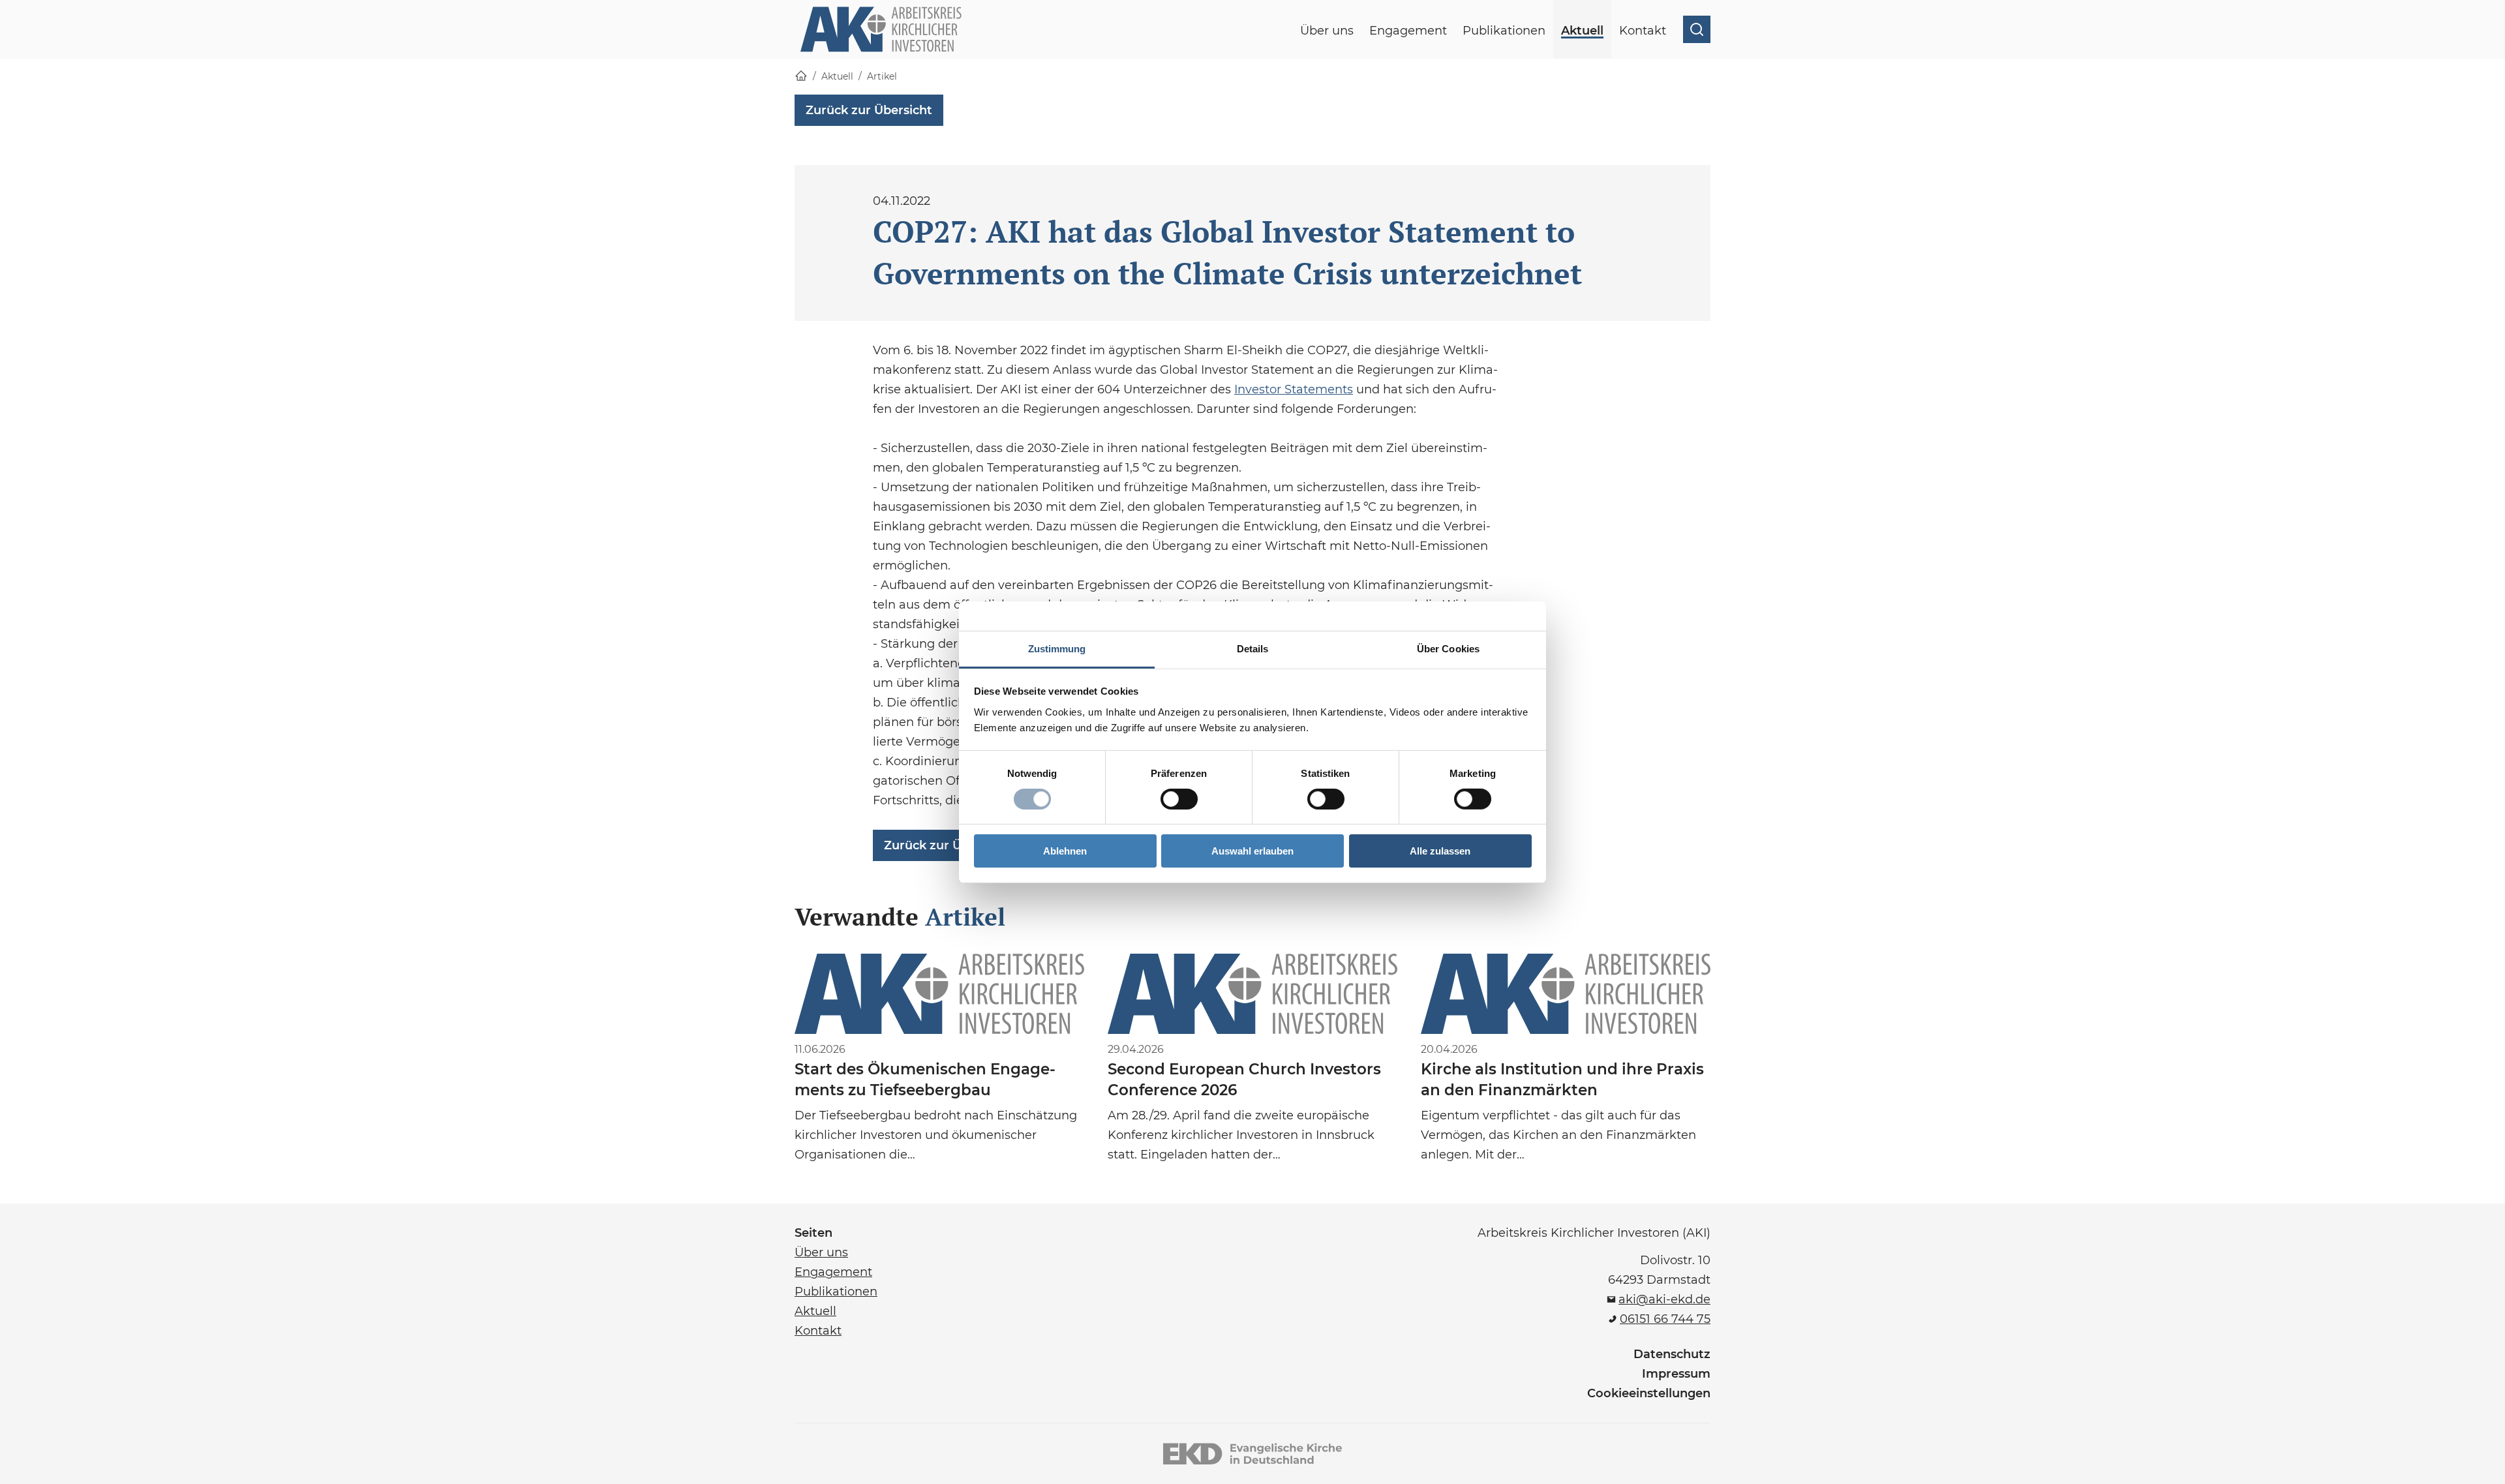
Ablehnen (1065, 851)
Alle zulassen (1440, 851)
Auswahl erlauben (1252, 851)
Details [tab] (1253, 648)
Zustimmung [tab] (1057, 648)
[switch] (1179, 799)
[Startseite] (801, 77)
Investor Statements (1294, 389)
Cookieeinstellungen (1649, 1393)
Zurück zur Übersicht (869, 110)
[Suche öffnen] (1697, 29)
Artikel (882, 76)
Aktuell (837, 76)
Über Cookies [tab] (1448, 648)
